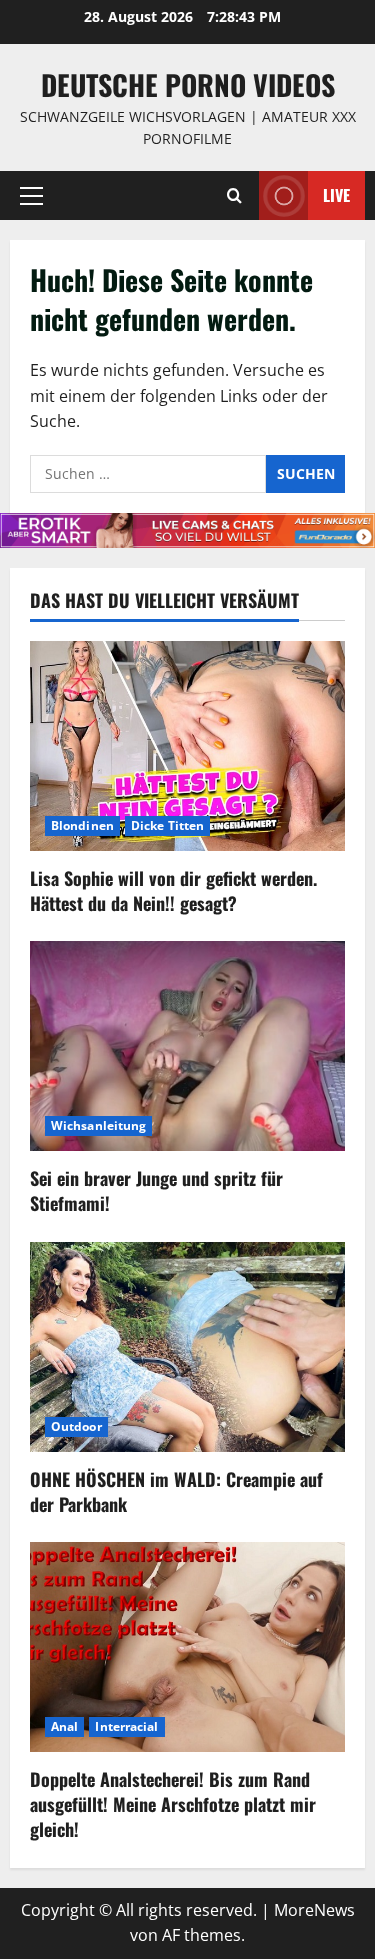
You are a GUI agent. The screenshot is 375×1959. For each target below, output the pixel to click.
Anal (64, 1726)
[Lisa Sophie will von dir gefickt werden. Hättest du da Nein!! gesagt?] (187, 746)
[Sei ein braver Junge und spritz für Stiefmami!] (187, 1046)
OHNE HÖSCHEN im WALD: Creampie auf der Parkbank (176, 1491)
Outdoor (76, 1426)
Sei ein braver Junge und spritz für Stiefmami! (156, 1190)
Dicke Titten (167, 825)
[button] (31, 195)
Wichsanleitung (98, 1125)
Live (336, 194)
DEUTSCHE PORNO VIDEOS (188, 84)
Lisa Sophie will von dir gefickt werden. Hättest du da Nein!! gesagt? (173, 890)
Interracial (126, 1726)
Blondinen (82, 825)
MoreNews (314, 1910)
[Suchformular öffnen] (234, 195)
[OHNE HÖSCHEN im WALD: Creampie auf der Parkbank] (187, 1347)
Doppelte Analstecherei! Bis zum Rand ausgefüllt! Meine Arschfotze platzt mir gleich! (173, 1804)
